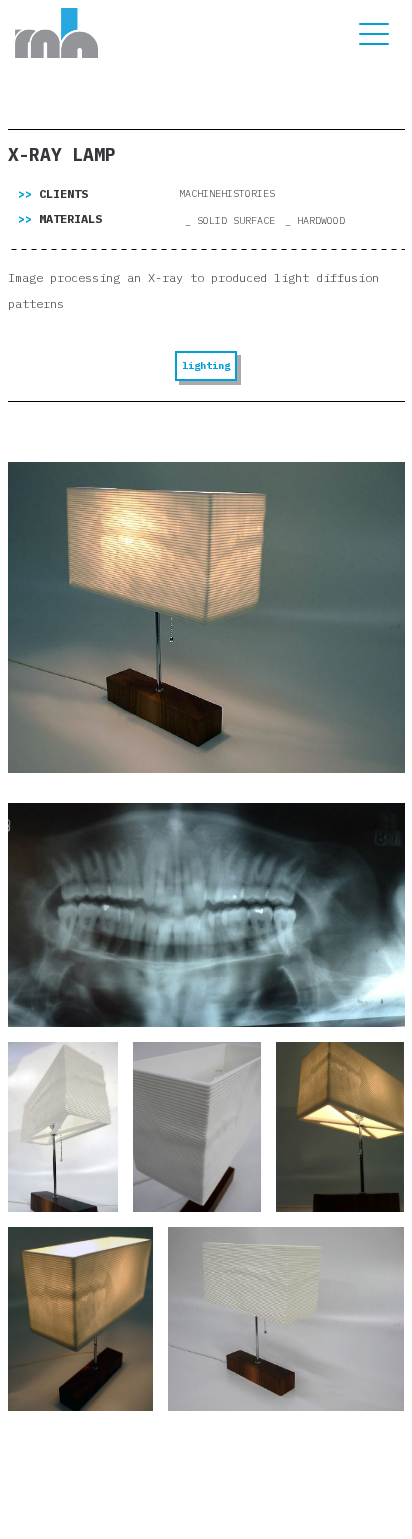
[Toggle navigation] (373, 33)
